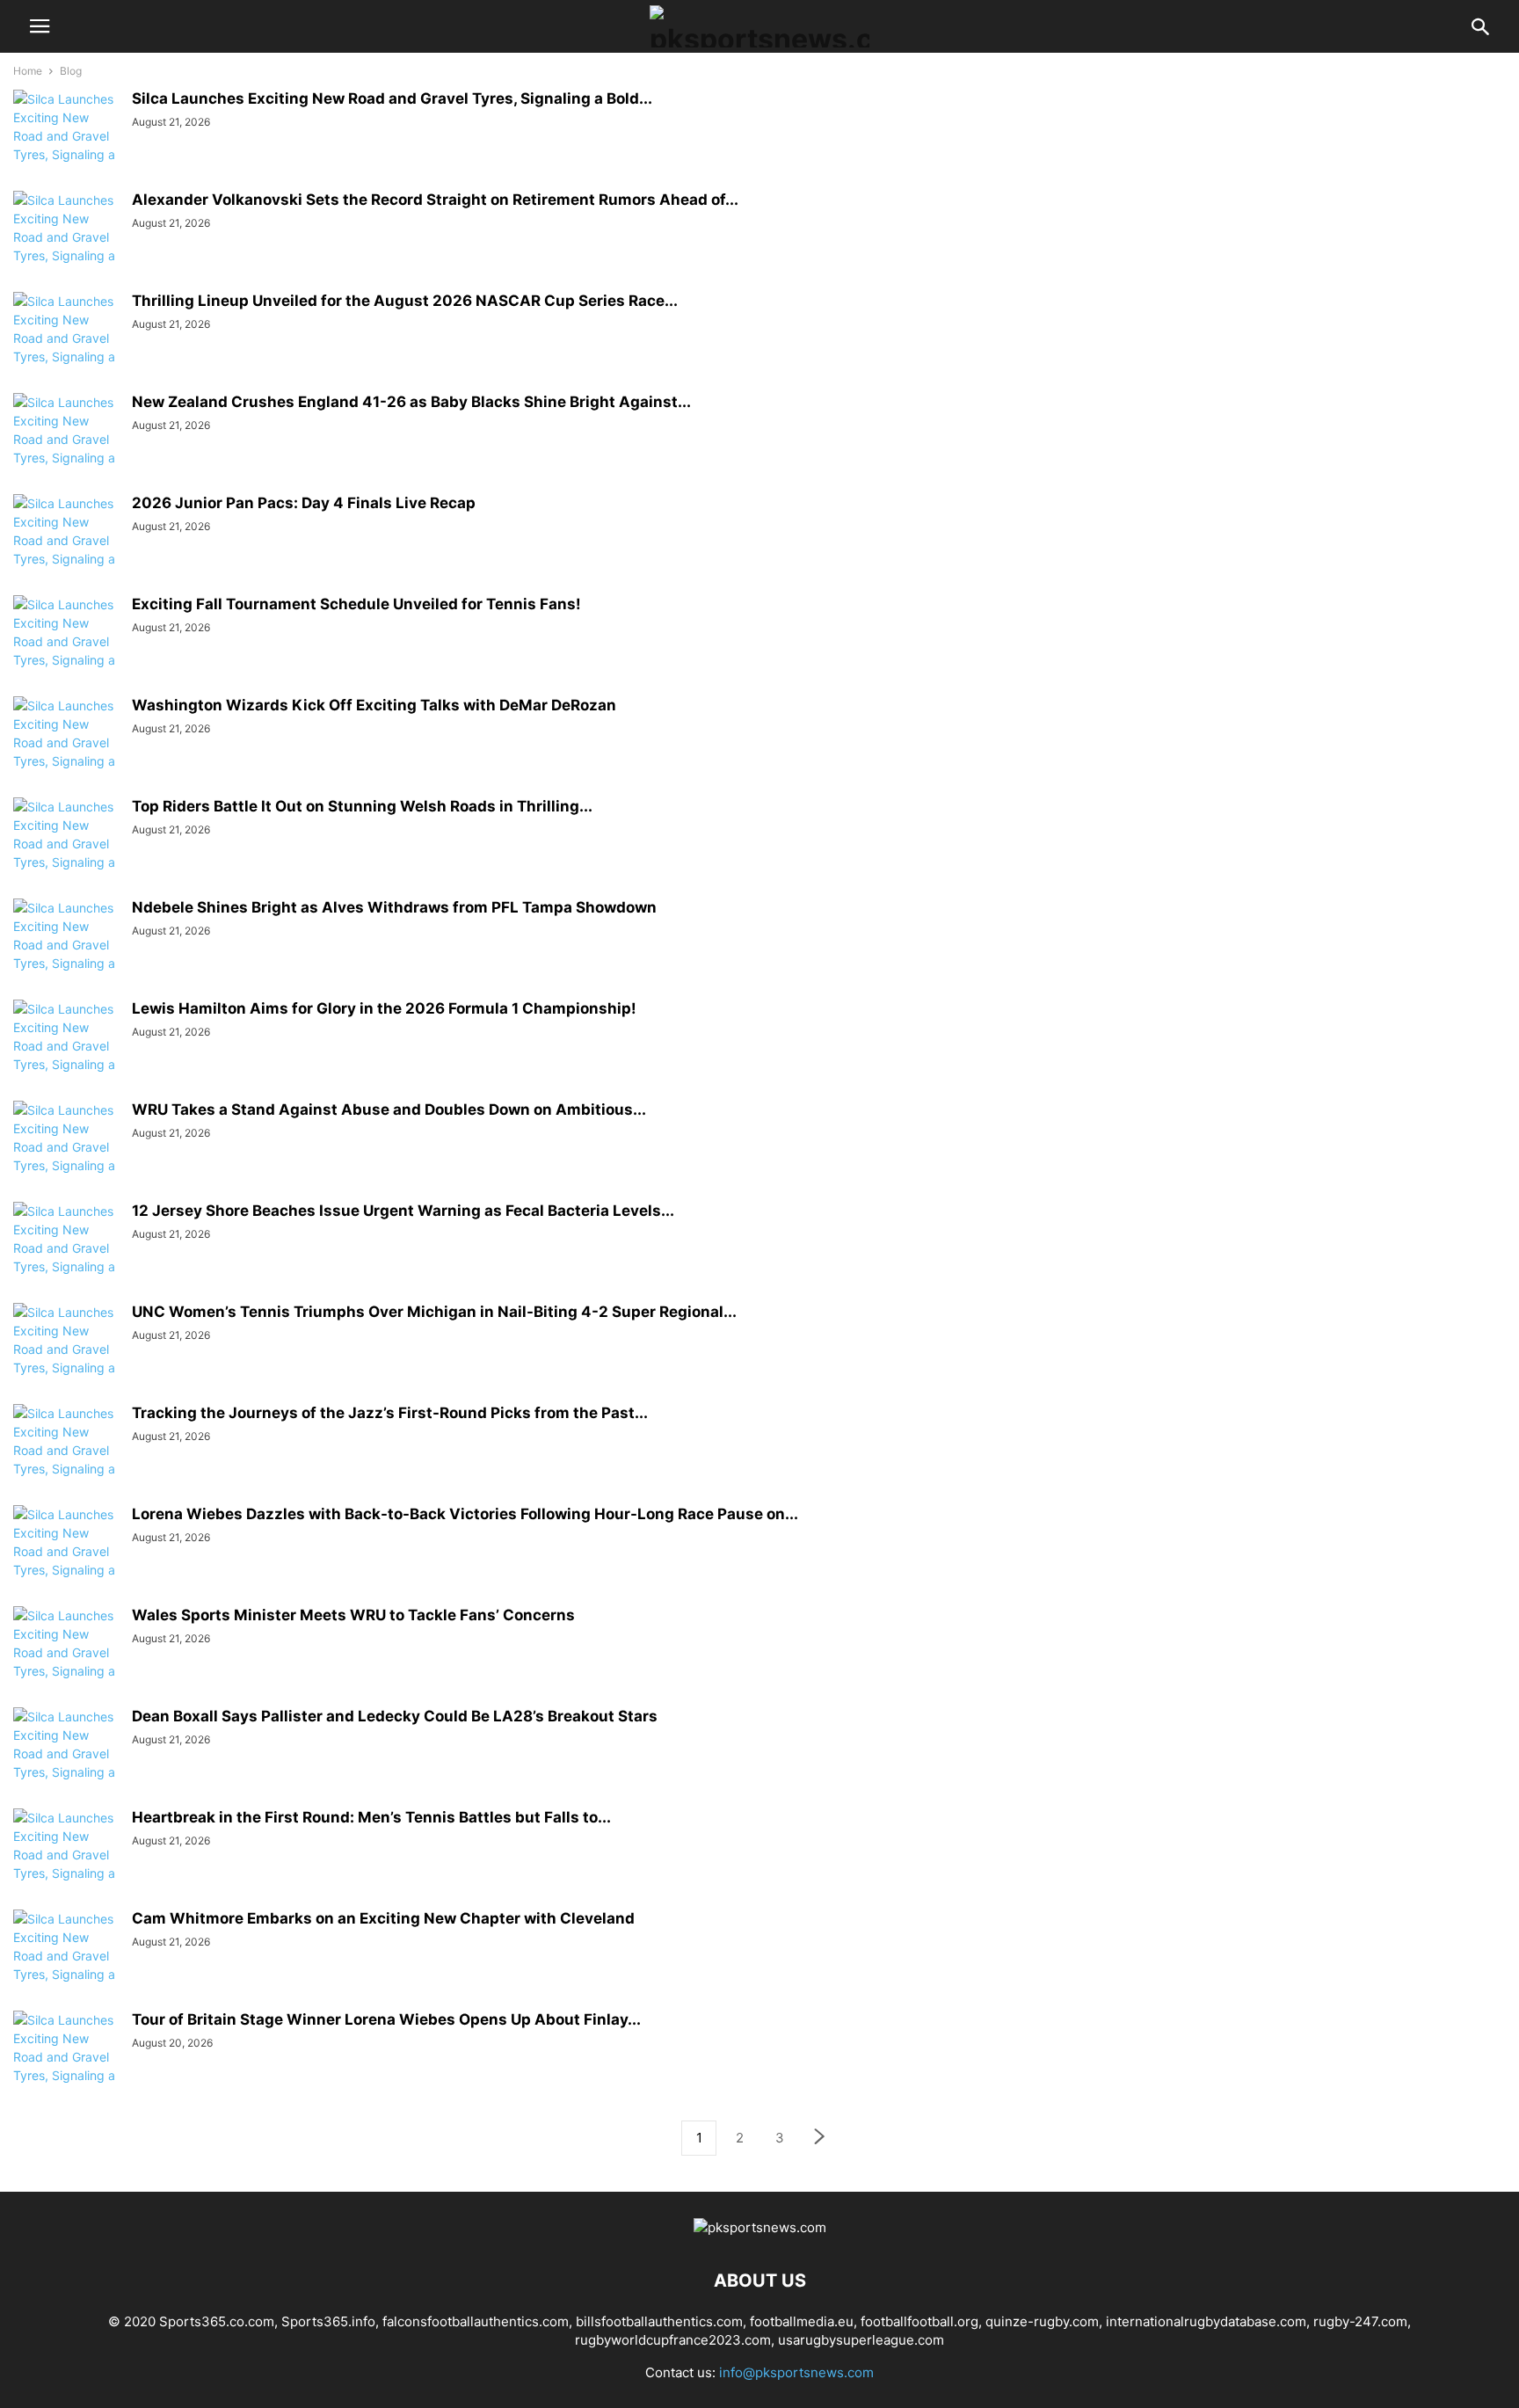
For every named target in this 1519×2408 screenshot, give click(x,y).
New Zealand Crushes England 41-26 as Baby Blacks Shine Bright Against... (411, 402)
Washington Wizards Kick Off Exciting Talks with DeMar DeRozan (374, 705)
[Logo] (760, 2227)
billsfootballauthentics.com (659, 2321)
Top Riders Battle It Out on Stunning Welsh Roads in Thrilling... (362, 806)
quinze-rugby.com (1042, 2321)
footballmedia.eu (802, 2321)
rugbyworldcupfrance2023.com (673, 2340)
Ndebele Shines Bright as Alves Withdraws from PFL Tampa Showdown (394, 907)
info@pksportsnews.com (796, 2372)
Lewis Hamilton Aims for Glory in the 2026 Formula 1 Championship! (384, 1008)
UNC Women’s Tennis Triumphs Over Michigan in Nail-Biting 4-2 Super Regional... (434, 1312)
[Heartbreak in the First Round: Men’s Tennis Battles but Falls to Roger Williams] (66, 1864)
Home (28, 71)
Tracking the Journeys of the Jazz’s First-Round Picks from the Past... (390, 1413)
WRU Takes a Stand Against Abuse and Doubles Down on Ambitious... (389, 1109)
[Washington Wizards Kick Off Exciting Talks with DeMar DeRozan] (66, 752)
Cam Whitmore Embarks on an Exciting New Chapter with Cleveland (383, 1918)
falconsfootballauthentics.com (476, 2321)
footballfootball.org (919, 2321)
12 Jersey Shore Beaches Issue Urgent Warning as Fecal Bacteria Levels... (403, 1211)
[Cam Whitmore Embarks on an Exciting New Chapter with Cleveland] (66, 1965)
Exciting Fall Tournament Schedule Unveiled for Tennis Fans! (356, 604)
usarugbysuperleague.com (861, 2340)
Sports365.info (328, 2321)
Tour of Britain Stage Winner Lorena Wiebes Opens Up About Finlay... (386, 2019)
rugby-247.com (1360, 2321)
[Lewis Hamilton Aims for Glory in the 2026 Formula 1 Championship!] (66, 1055)
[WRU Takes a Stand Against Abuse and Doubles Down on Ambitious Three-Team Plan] (66, 1156)
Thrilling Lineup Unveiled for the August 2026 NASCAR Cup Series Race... (405, 301)
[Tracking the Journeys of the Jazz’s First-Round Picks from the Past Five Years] (66, 1459)
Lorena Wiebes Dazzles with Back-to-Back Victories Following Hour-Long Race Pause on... (465, 1514)
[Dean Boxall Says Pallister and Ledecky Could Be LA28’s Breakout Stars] (66, 1763)
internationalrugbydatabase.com (1206, 2321)
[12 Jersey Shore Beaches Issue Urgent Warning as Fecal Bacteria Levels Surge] (66, 1257)
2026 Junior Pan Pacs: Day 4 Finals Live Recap (304, 503)
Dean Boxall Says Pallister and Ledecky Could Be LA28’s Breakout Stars (395, 1716)
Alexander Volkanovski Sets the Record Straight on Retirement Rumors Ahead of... (435, 200)
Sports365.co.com (217, 2321)
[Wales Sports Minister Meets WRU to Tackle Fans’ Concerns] (66, 1662)
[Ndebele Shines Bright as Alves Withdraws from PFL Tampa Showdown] (66, 954)
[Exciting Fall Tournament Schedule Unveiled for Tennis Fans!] (66, 651)
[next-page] (820, 2139)
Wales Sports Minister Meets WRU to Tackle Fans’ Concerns (353, 1615)
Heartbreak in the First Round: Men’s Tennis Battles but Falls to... (371, 1817)
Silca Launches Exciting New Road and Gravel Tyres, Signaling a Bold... (392, 98)
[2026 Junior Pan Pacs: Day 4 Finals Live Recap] (66, 549)
